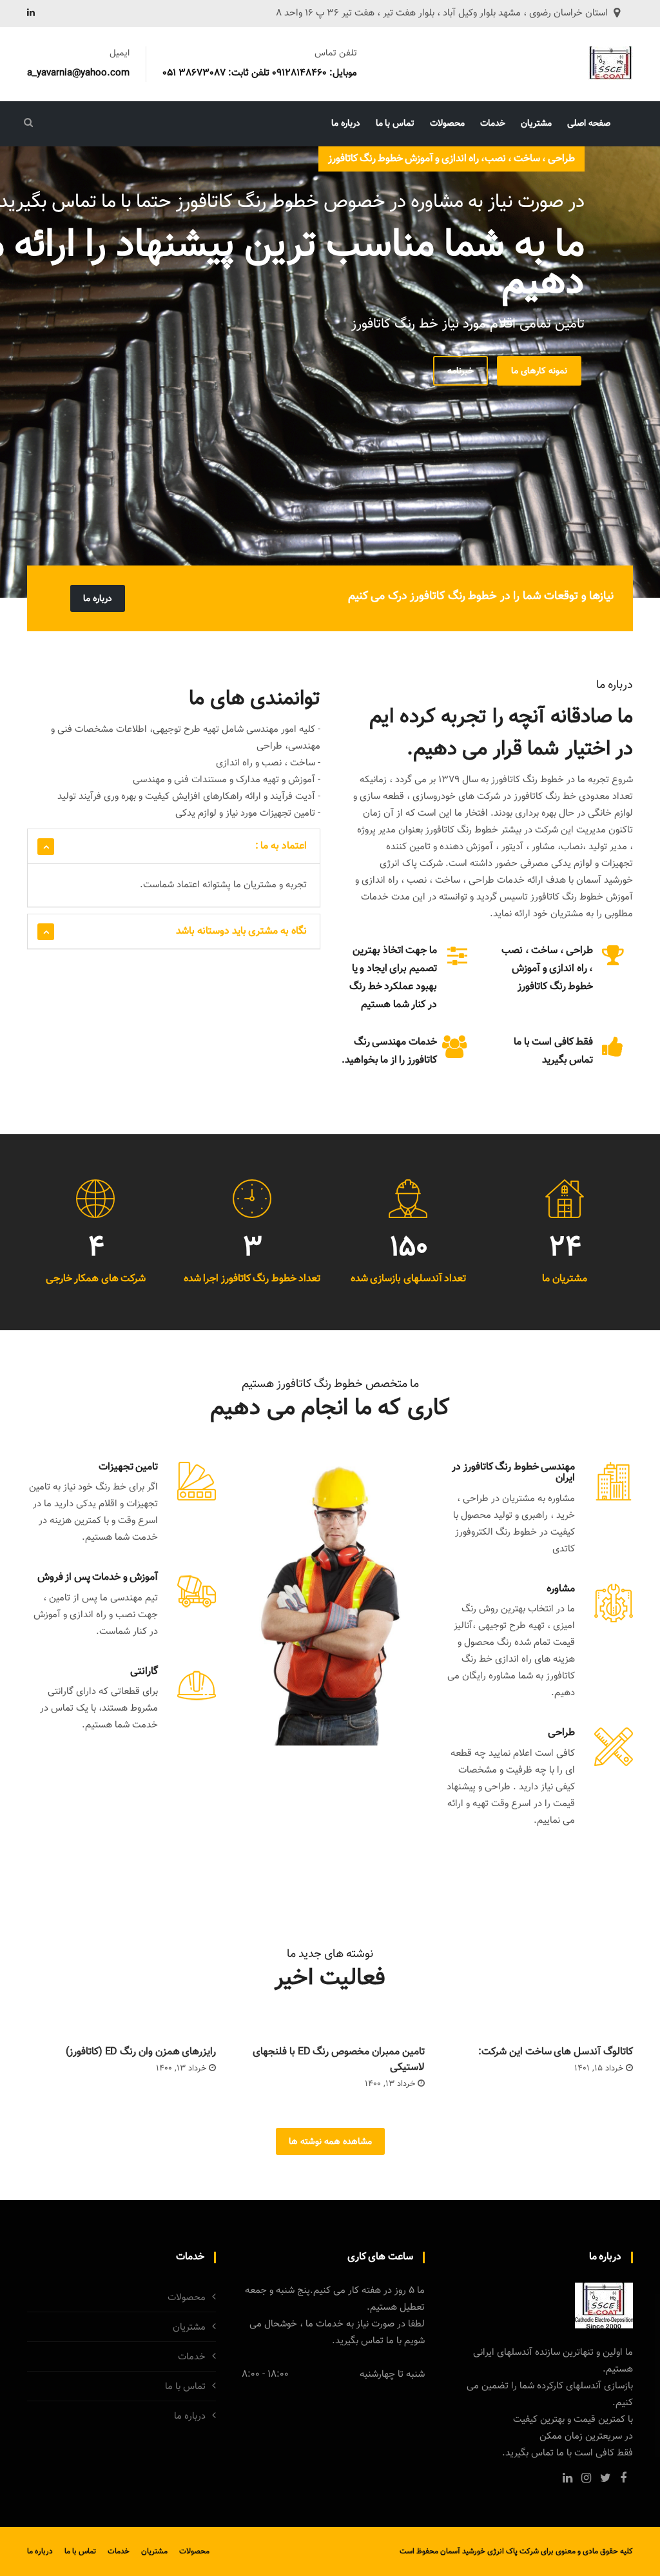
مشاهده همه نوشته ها (330, 2142)
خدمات (493, 124)
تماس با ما (395, 124)
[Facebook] (623, 2478)
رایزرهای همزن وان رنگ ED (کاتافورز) (141, 2052)
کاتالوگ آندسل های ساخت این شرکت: (556, 2052)
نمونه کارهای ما (539, 371)
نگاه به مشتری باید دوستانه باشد (241, 931)
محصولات (447, 124)
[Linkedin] (31, 14)
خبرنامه (461, 371)
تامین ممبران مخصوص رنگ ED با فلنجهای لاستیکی (338, 2060)
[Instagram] (586, 2478)
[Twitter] (606, 2478)
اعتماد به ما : (281, 846)
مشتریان (536, 124)
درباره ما (346, 124)
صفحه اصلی (589, 124)
